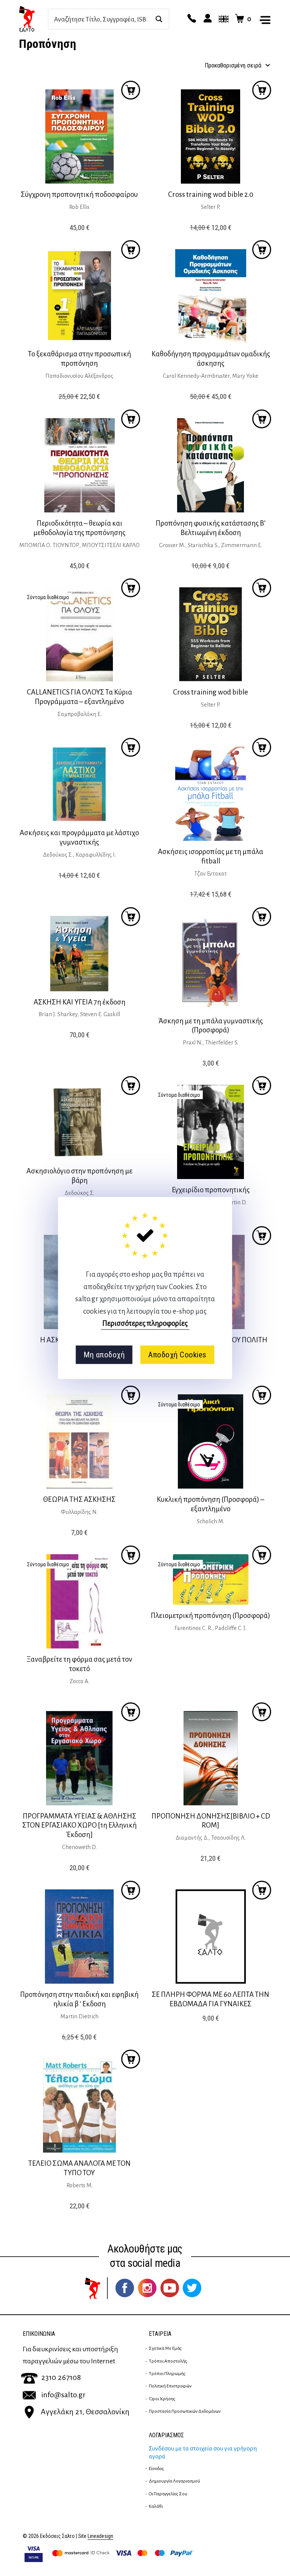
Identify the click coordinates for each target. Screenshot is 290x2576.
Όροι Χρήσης (162, 2399)
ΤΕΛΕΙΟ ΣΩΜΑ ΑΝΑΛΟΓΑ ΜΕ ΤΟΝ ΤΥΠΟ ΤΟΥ (79, 2168)
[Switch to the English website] (222, 19)
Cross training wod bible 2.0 (211, 194)
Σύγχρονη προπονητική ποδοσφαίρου (79, 194)
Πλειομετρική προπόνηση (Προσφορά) (211, 1615)
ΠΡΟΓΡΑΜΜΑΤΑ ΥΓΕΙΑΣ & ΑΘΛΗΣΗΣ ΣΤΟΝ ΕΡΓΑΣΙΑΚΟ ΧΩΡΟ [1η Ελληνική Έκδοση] (79, 1825)
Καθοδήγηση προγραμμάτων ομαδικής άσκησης (211, 359)
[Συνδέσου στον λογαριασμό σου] (207, 19)
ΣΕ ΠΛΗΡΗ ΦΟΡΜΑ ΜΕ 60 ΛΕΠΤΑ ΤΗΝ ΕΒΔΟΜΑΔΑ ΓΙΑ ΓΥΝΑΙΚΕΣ (211, 1999)
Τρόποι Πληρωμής (167, 2374)
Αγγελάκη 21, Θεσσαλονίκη (85, 2412)
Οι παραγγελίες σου (168, 2494)
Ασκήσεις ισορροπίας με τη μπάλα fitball (211, 856)
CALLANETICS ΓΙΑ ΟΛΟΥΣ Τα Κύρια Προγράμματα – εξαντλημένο (79, 697)
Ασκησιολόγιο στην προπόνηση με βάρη (79, 1176)
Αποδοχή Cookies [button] (177, 1355)
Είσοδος (156, 2469)
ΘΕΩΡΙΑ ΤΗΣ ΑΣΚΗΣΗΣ (79, 1499)
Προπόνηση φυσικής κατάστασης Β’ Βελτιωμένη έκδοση (211, 528)
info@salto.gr (63, 2395)
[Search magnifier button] (159, 19)
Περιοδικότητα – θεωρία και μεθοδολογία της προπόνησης (79, 528)
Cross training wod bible (211, 692)
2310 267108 (61, 2377)
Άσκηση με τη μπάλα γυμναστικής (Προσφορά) (211, 1026)
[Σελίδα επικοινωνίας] (191, 19)
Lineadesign (100, 2536)
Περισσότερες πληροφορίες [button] (145, 1323)
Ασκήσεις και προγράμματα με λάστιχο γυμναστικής (79, 837)
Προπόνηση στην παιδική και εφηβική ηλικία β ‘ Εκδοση (79, 1999)
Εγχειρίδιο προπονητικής (211, 1190)
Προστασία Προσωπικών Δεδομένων (185, 2411)
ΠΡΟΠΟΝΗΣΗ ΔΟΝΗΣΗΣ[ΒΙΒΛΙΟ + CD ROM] (211, 1821)
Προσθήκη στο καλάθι (131, 588)
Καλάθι (156, 2506)
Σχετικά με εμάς (165, 2348)
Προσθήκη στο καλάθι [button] (131, 90)
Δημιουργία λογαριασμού (174, 2481)
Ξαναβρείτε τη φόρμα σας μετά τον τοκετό (79, 1664)
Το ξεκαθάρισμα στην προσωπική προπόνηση (79, 359)
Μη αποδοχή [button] (104, 1355)
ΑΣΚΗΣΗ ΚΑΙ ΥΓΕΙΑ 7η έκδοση (79, 1002)
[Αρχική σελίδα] (33, 19)
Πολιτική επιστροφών (170, 2386)
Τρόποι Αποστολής (168, 2361)
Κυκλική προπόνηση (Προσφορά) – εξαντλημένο (211, 1504)
